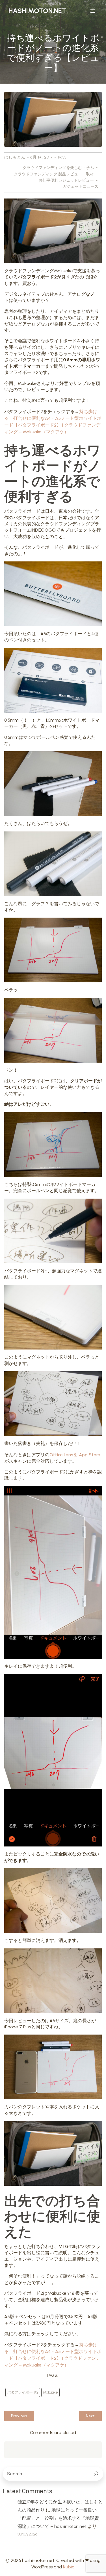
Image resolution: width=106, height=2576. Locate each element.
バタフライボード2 (23, 2392)
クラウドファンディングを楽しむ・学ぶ (58, 168)
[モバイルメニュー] (93, 11)
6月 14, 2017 (42, 157)
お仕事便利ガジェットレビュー (66, 180)
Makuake (50, 2392)
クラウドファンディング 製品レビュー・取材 (54, 174)
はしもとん (15, 157)
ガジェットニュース (81, 187)
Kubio (69, 2567)
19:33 (62, 157)
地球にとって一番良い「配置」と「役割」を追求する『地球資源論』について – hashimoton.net (58, 2518)
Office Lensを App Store (75, 1455)
